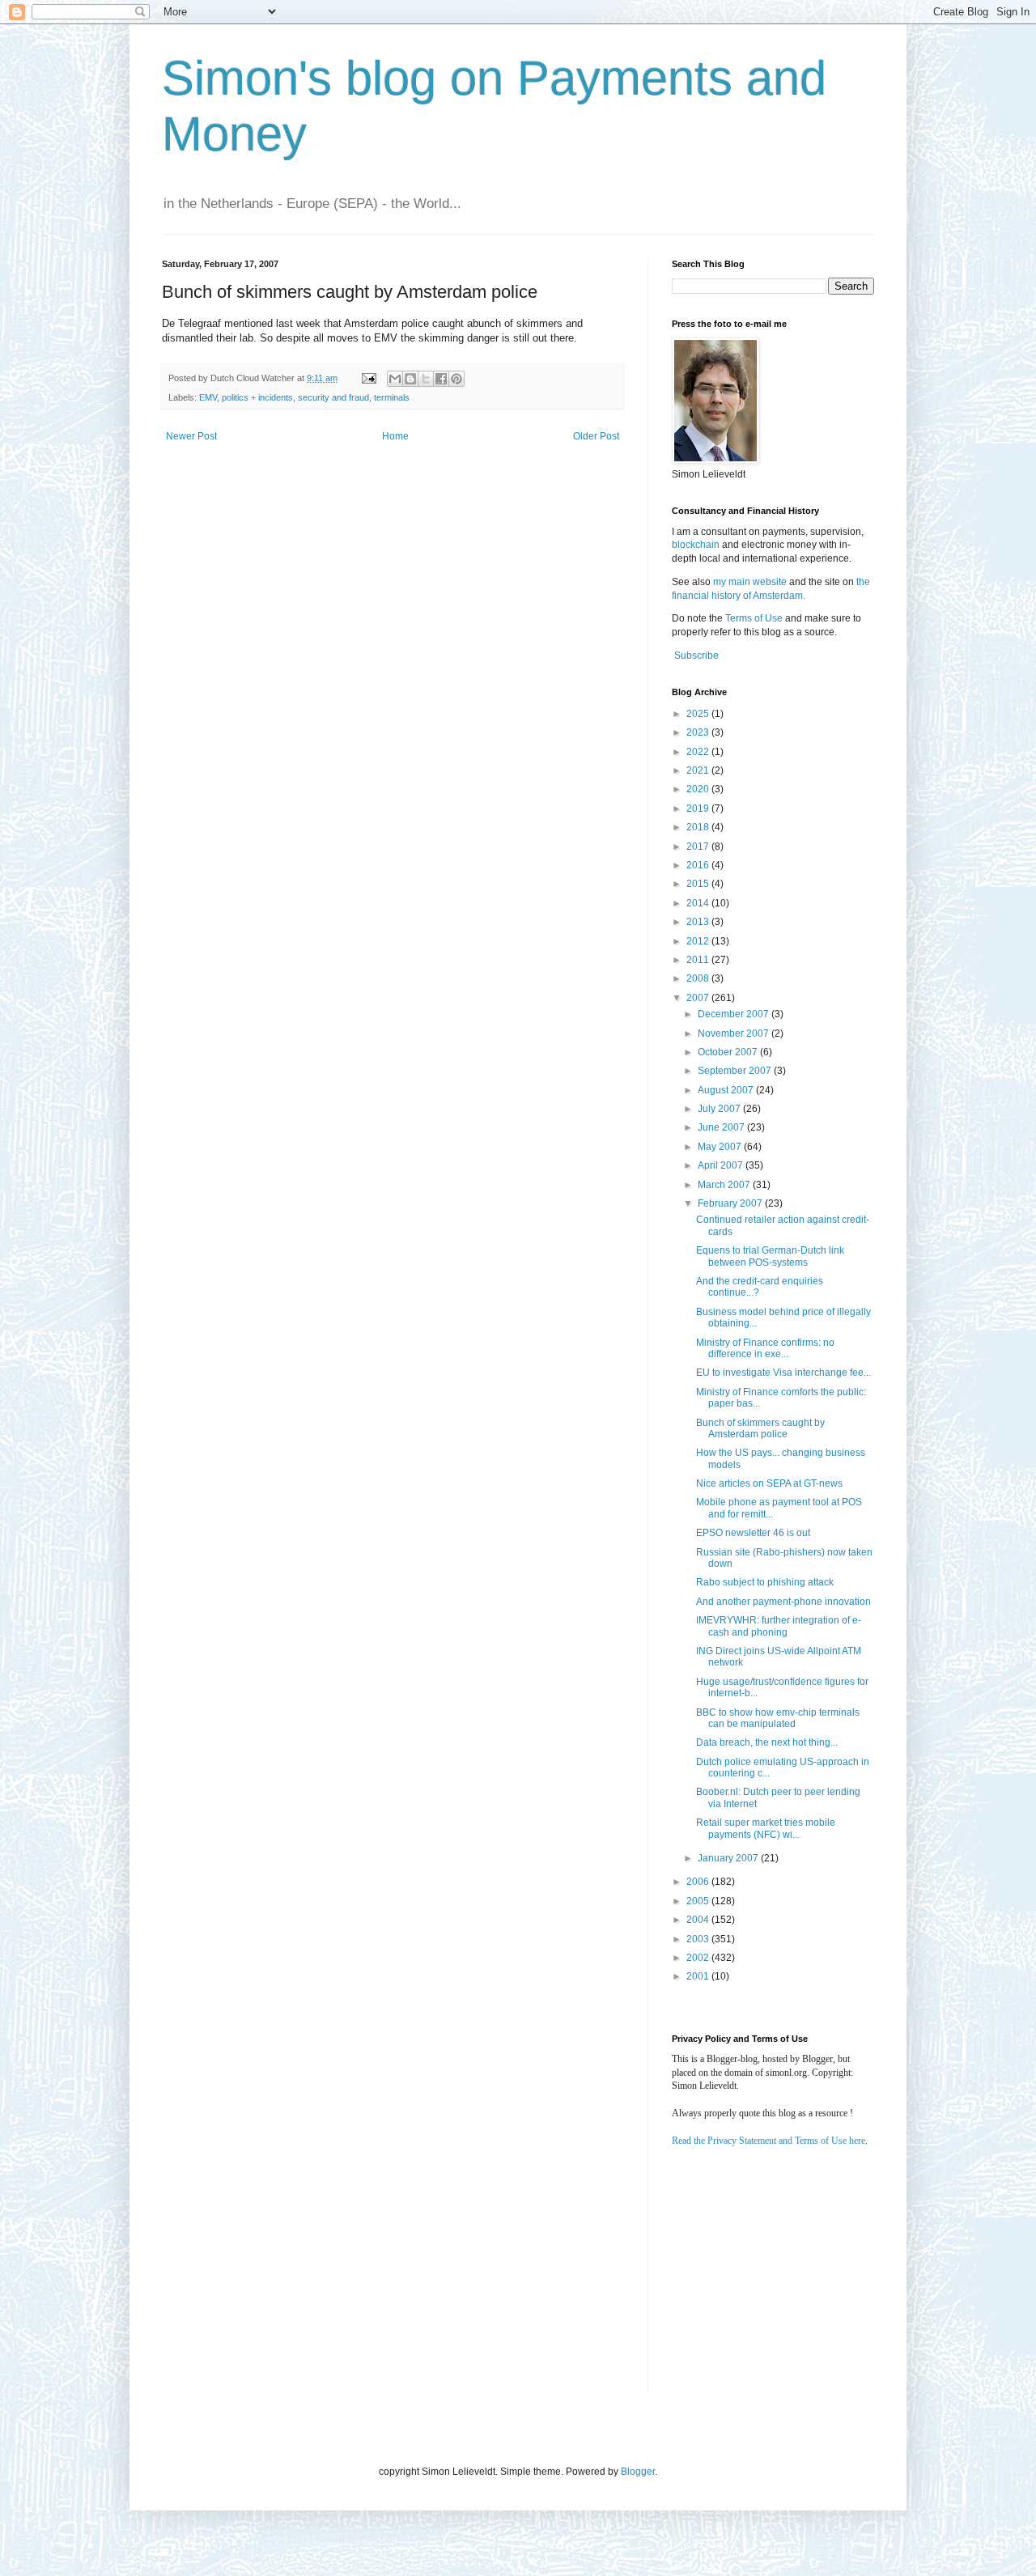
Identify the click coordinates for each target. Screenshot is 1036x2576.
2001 (699, 1976)
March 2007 (725, 1185)
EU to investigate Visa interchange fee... (783, 1373)
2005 (699, 1901)
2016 (699, 865)
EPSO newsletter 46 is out (753, 1533)
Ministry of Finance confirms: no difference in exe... (765, 1348)
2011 (699, 960)
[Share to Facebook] (441, 379)
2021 (699, 770)
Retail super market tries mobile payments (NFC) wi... (766, 1828)
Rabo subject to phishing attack (765, 1582)
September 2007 (736, 1071)
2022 (699, 752)
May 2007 (721, 1147)
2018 (699, 827)
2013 (699, 922)
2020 (699, 789)
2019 (699, 808)
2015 (699, 884)
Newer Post (191, 436)
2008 (699, 978)
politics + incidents (257, 397)
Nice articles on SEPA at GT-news (769, 1483)
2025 (699, 714)
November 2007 (735, 1033)
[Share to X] (426, 379)
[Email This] (395, 379)
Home (395, 436)
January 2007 (729, 1858)
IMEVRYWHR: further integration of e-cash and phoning (779, 1626)
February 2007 (731, 1203)
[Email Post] (368, 378)
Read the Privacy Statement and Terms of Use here (769, 2141)
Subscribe (696, 656)
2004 (699, 1920)
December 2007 (735, 1014)
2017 (699, 847)
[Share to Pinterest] (456, 379)
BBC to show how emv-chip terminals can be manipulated (778, 1718)
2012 (699, 941)
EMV (208, 397)
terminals (392, 397)
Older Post (596, 436)
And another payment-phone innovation (783, 1602)
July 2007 (720, 1109)
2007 (699, 998)
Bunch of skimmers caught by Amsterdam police (760, 1428)
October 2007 (729, 1052)
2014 (699, 903)
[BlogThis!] (410, 379)
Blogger (638, 2472)
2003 (699, 1939)
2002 (699, 1958)
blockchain (697, 545)
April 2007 (722, 1165)
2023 (699, 732)
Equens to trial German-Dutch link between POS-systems (770, 1256)
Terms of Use (754, 618)
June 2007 (722, 1127)
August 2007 (727, 1090)
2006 (699, 1882)
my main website (750, 582)
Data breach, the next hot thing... (767, 1742)
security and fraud (333, 397)
